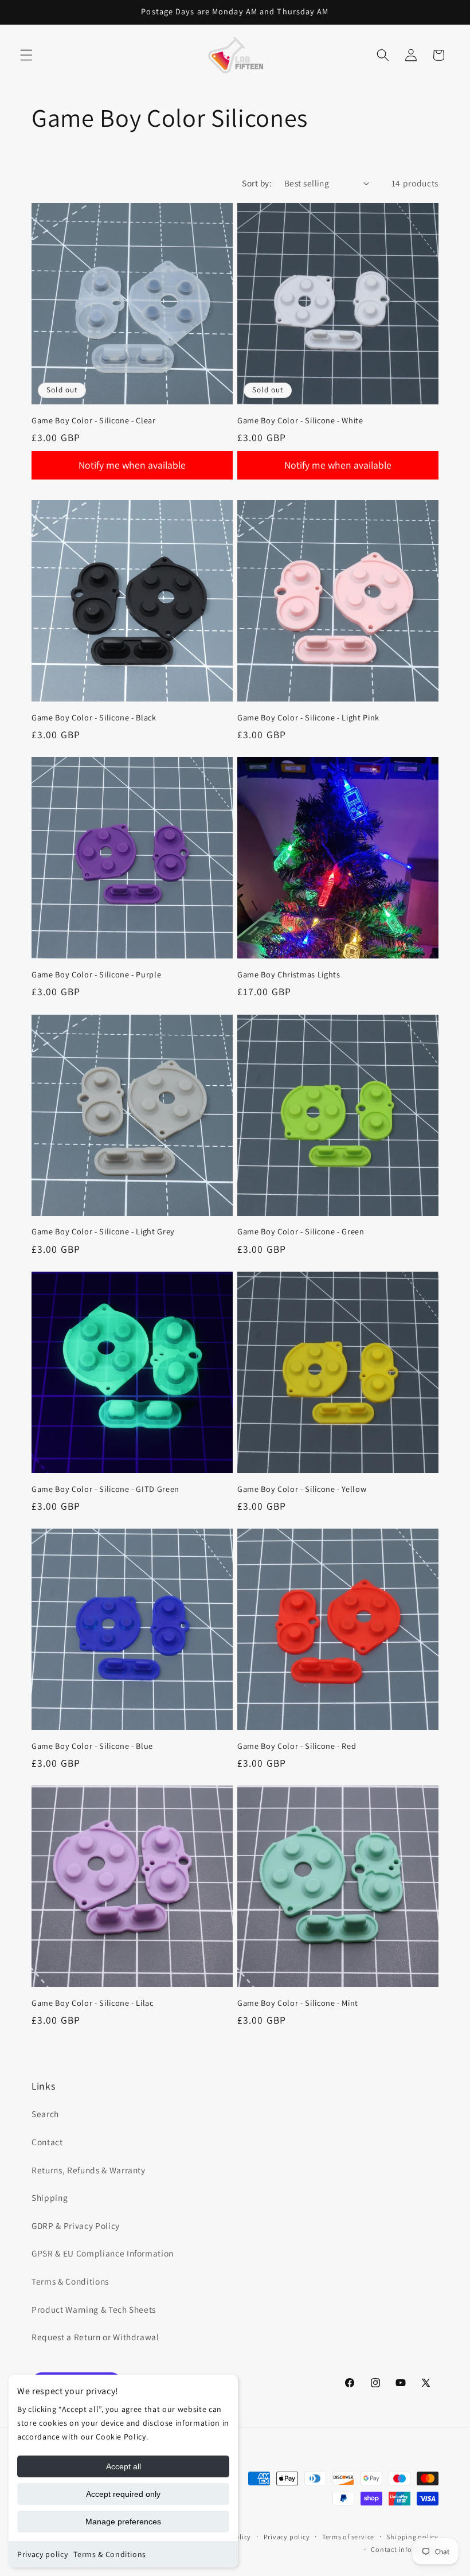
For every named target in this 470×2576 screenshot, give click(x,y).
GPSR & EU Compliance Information (103, 2253)
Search (45, 2114)
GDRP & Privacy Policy (76, 2226)
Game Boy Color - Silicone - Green (301, 1232)
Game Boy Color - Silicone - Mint (298, 2003)
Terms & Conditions (110, 2554)
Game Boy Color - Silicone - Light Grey (103, 1232)
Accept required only (123, 2494)
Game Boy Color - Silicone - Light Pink (308, 718)
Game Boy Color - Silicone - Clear (94, 420)
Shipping (50, 2197)
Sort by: (257, 183)
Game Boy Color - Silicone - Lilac (93, 2003)
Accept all (124, 2466)
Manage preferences (123, 2522)
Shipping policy (412, 2537)
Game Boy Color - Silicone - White (300, 420)
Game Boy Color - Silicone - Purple (96, 975)
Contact (47, 2142)
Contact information (405, 2549)
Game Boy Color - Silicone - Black (94, 718)
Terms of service (348, 2537)
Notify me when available (132, 465)
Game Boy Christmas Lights (289, 975)
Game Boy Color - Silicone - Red (297, 1746)
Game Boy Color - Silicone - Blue (92, 1746)
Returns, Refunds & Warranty (89, 2170)
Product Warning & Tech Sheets (94, 2309)
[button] (26, 55)
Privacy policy (42, 2554)
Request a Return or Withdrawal (95, 2337)
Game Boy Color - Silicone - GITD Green (105, 1489)
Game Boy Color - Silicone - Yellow (302, 1489)
